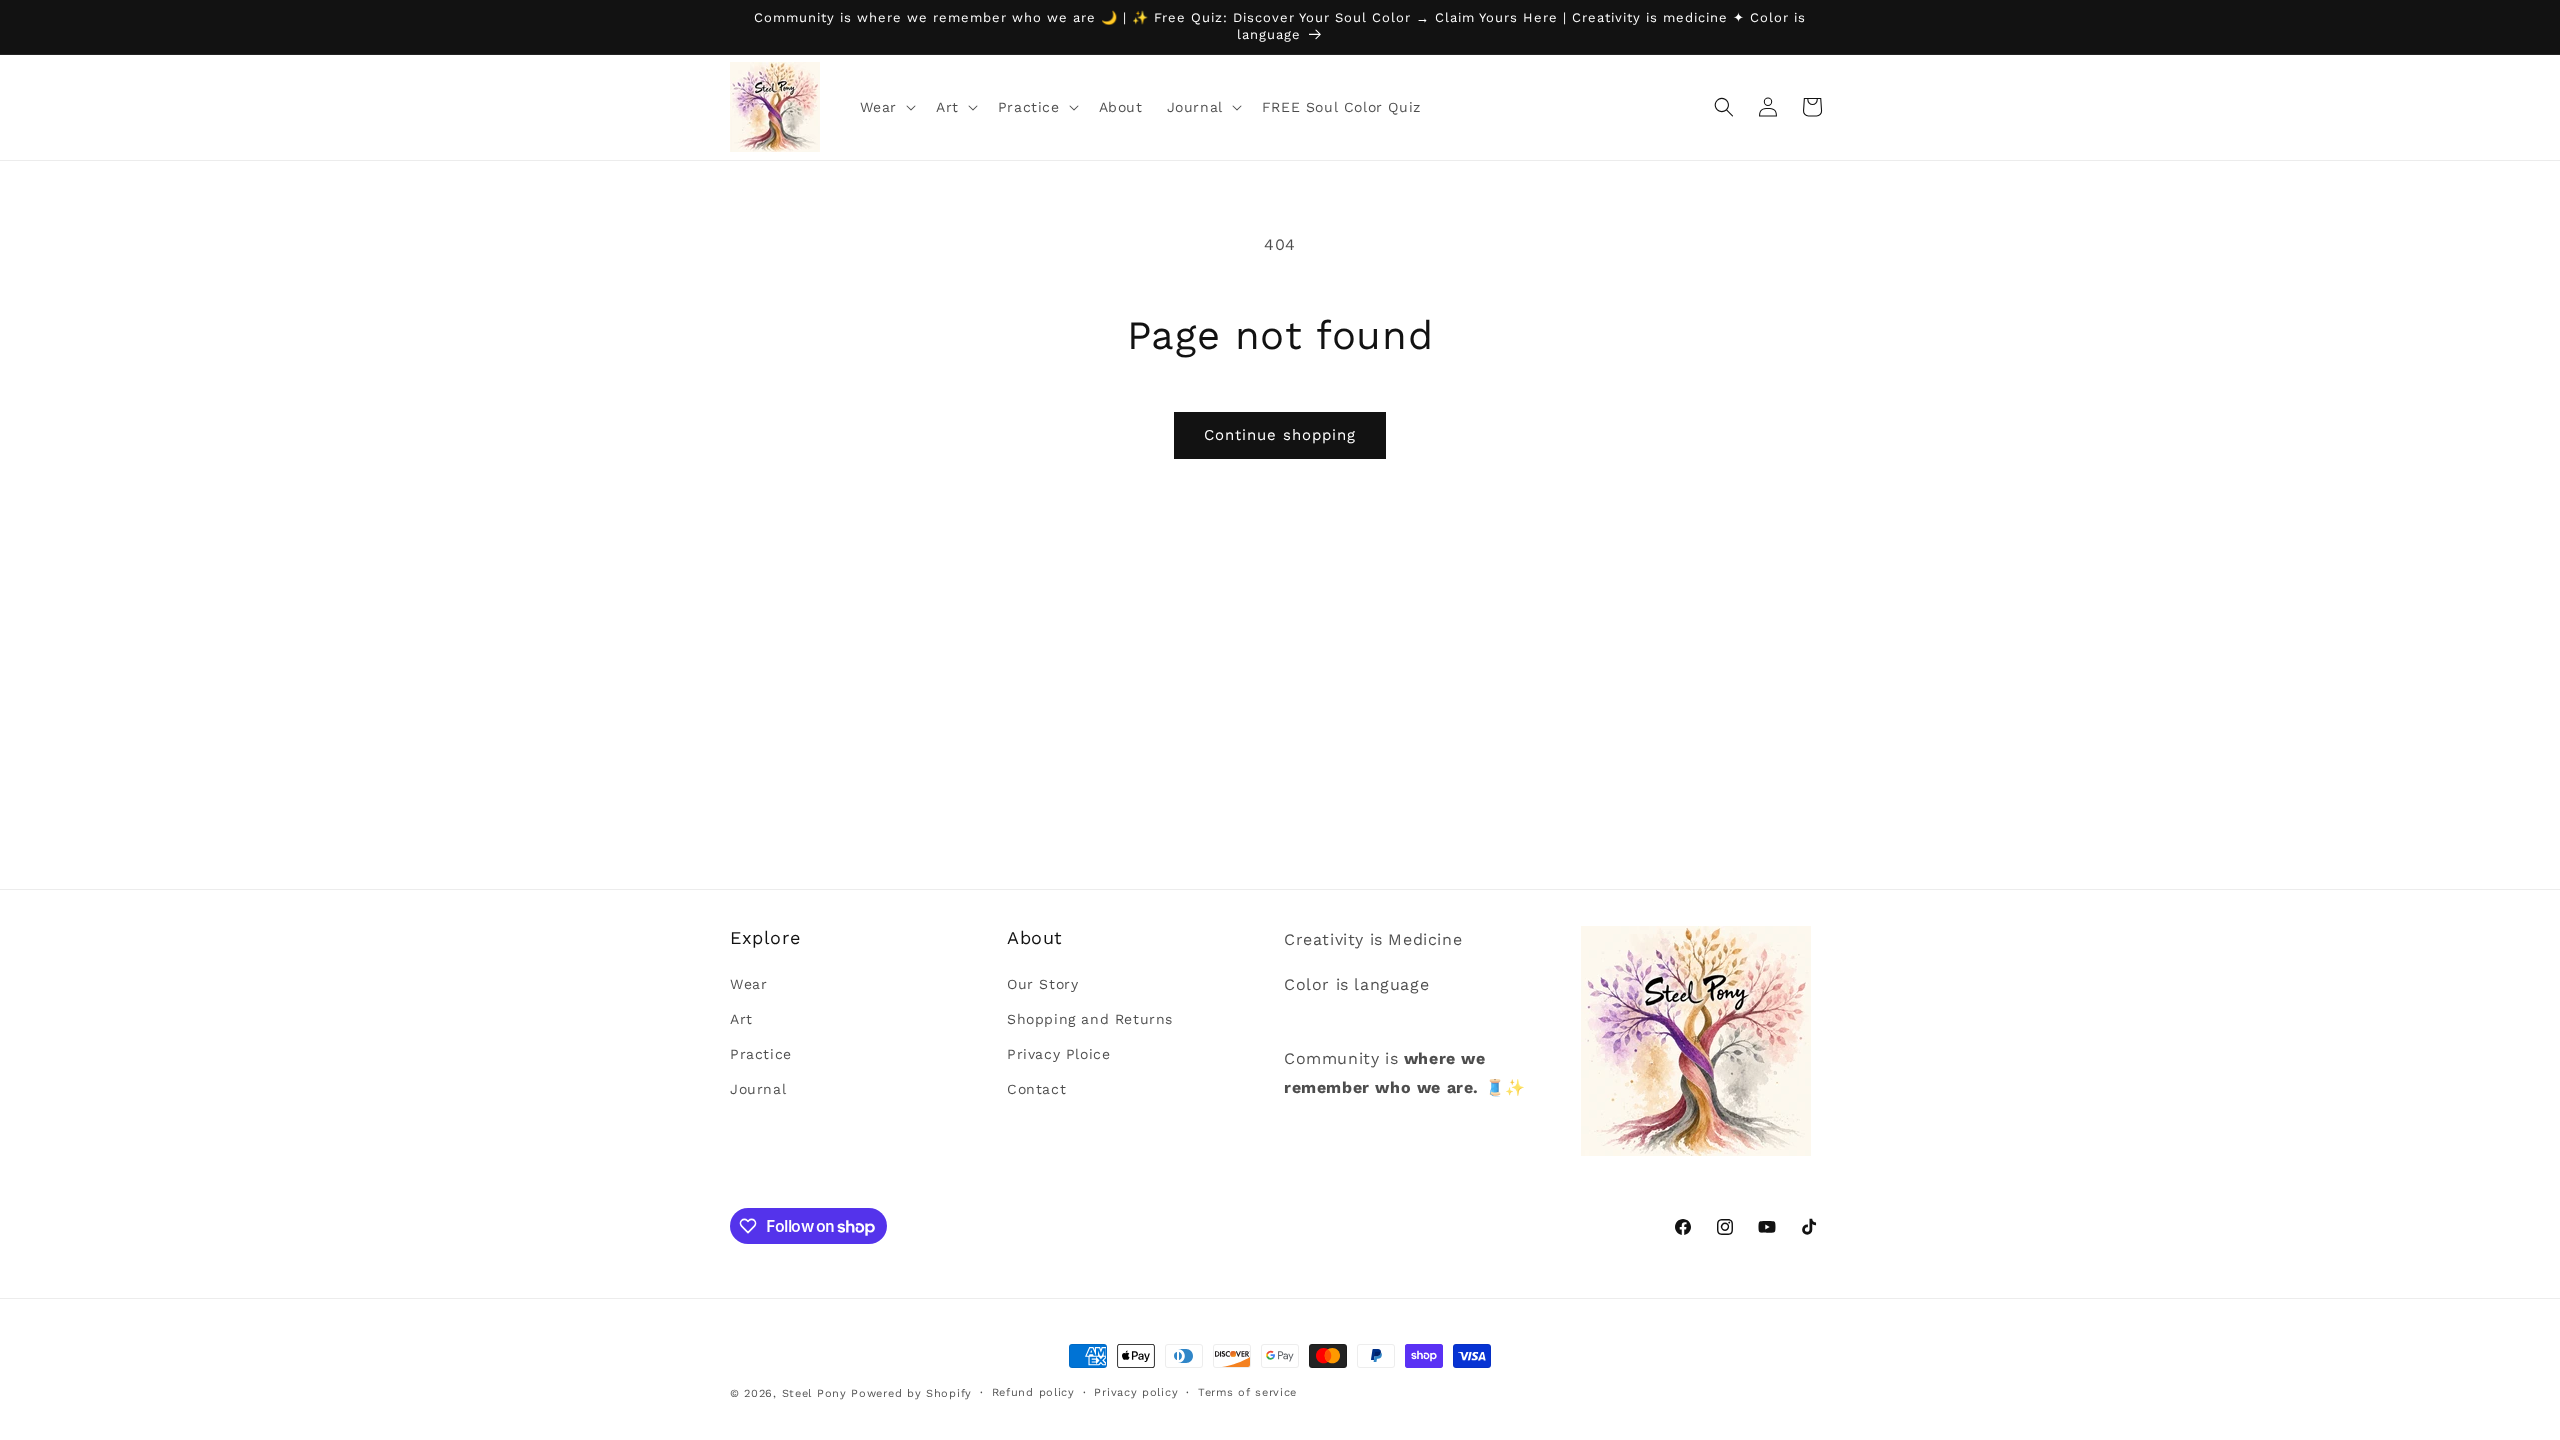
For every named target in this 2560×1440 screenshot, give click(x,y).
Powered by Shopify (911, 1393)
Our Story (1042, 984)
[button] (886, 107)
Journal (758, 1089)
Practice (761, 1054)
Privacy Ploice (1058, 1054)
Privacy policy (1136, 1392)
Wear (748, 984)
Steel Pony (814, 1393)
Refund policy (1033, 1392)
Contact (1036, 1089)
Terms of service (1247, 1392)
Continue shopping (1280, 435)
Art (741, 1019)
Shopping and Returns (1090, 1019)
